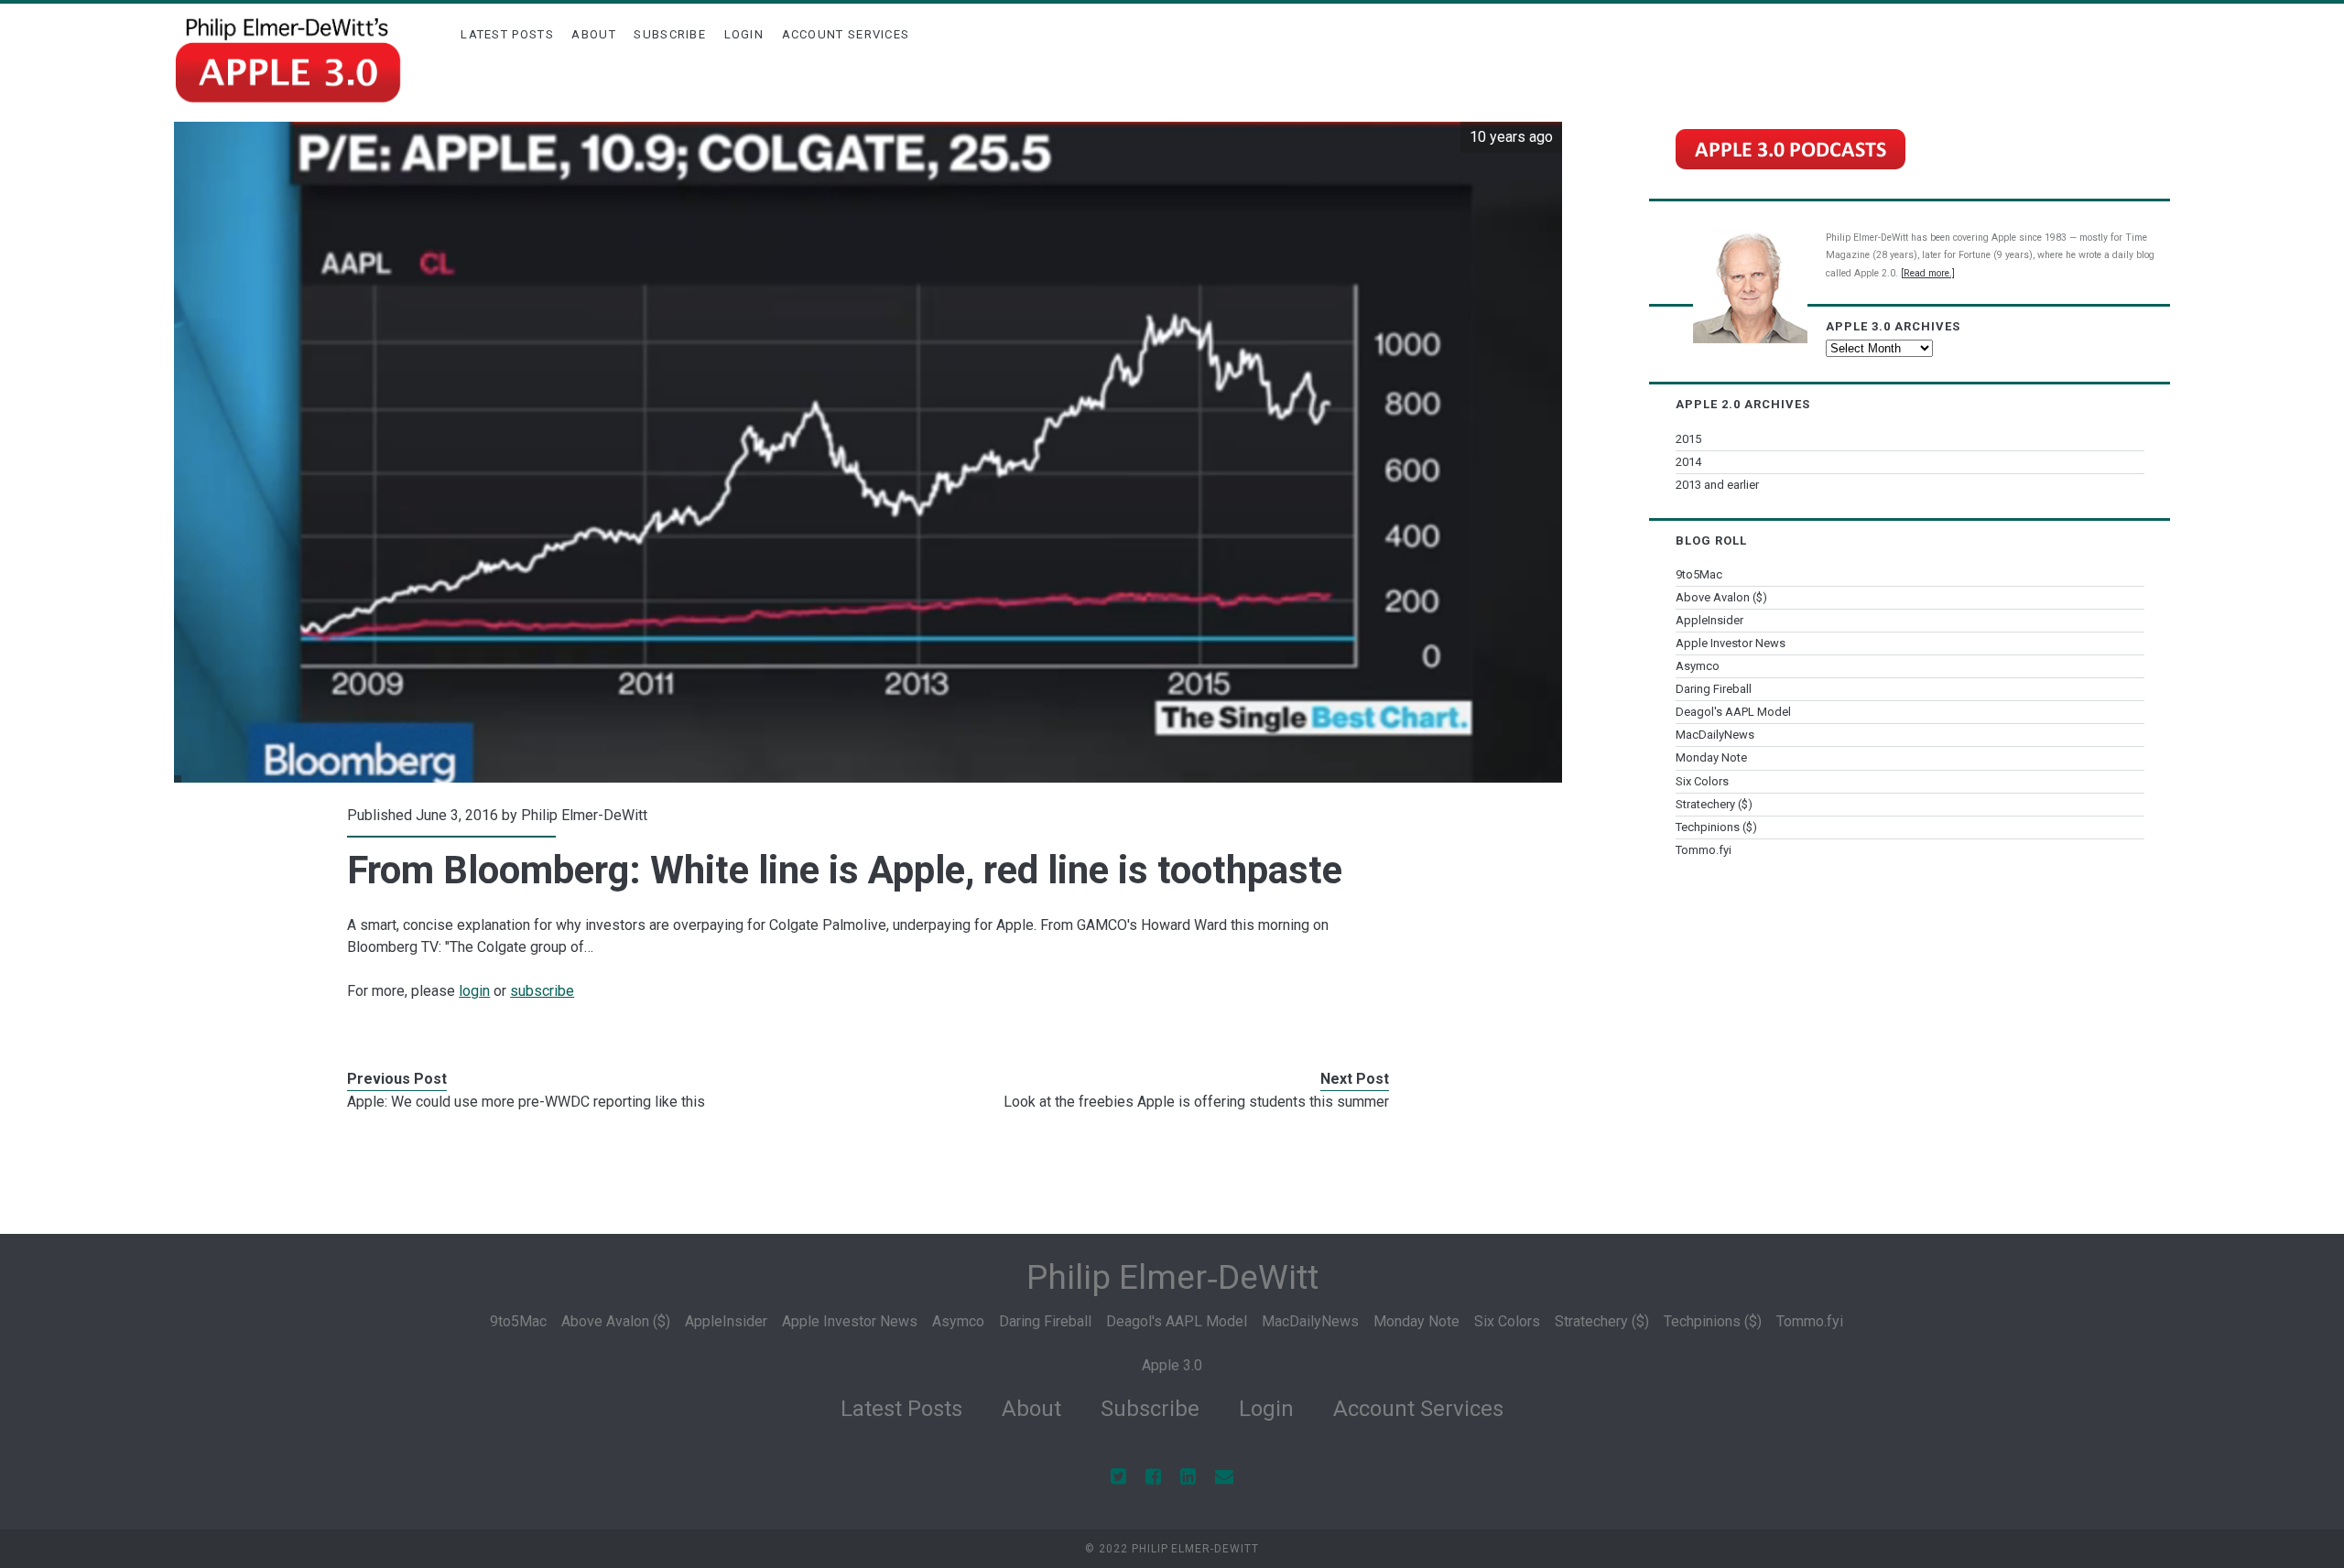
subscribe (542, 991)
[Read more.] (1928, 273)
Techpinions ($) (1716, 827)
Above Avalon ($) (1721, 597)
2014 (1688, 462)
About (594, 34)
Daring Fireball (1714, 689)
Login (744, 34)
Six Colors (1702, 781)
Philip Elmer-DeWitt (584, 815)
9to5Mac (1699, 574)
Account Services (846, 34)
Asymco (1698, 666)
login (474, 991)
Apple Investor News (1731, 643)
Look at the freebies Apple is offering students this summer (1196, 1102)
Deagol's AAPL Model (1733, 712)
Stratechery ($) (1714, 804)
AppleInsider (1709, 620)
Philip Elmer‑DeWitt (1172, 1277)
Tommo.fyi (1704, 850)
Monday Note (1711, 757)
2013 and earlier (1717, 485)
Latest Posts (507, 34)
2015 (1688, 439)
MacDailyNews (1715, 735)
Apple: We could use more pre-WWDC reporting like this (526, 1102)
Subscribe (670, 34)
